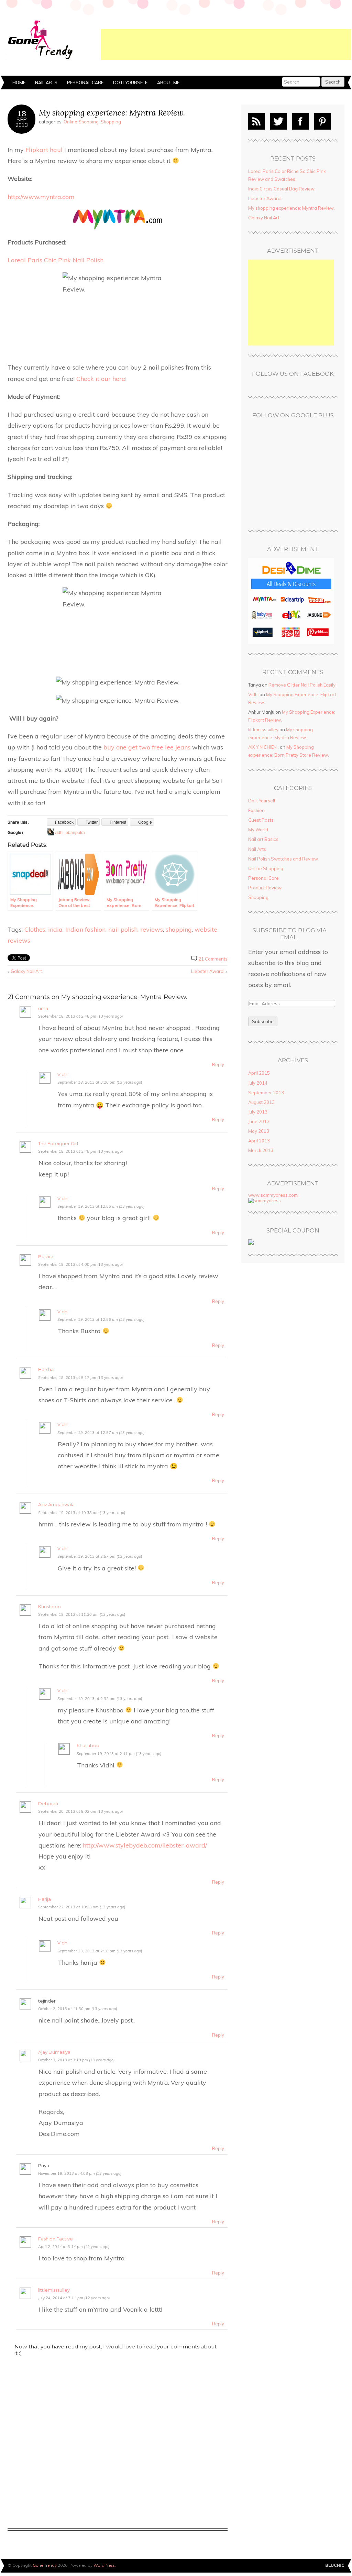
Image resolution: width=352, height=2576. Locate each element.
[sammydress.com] (265, 1201)
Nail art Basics (263, 839)
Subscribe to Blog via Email (290, 934)
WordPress (104, 2565)
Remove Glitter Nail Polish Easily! (302, 685)
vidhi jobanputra (70, 832)
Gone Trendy (45, 2565)
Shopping (111, 122)
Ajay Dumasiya (54, 2052)
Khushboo (49, 1607)
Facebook (300, 121)
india (55, 929)
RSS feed (256, 121)
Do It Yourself (130, 83)
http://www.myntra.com (41, 197)
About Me (168, 83)
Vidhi (63, 1075)
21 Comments (213, 959)
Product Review (265, 888)
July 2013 (258, 1112)
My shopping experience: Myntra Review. (112, 113)
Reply (218, 1064)
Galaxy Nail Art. (27, 971)
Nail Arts (46, 83)
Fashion (256, 810)
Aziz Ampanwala (56, 1505)
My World (258, 830)
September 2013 (266, 1093)
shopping (179, 929)
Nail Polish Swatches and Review (283, 859)
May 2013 (259, 1131)
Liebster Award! (208, 971)
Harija (45, 1899)
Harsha (46, 1369)
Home (19, 83)
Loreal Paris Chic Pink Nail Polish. (56, 260)
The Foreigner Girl (58, 1144)
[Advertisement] (226, 45)
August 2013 (261, 1102)
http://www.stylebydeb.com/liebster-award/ (145, 1845)
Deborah (48, 1804)
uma (43, 1009)
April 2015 (259, 1073)
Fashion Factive (56, 2239)
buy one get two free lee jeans (148, 747)
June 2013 (259, 1121)
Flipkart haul (44, 150)
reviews (152, 929)
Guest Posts (261, 820)
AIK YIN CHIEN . (263, 747)
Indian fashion (85, 929)
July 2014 (258, 1083)
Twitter (278, 121)
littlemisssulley (54, 2290)
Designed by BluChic (335, 2566)
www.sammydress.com (273, 1195)
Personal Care (85, 83)
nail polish (123, 929)
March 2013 (261, 1150)
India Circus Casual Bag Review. (282, 189)
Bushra (46, 1257)
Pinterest (322, 121)
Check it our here (101, 379)
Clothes (35, 929)
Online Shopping (81, 122)
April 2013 (259, 1141)
